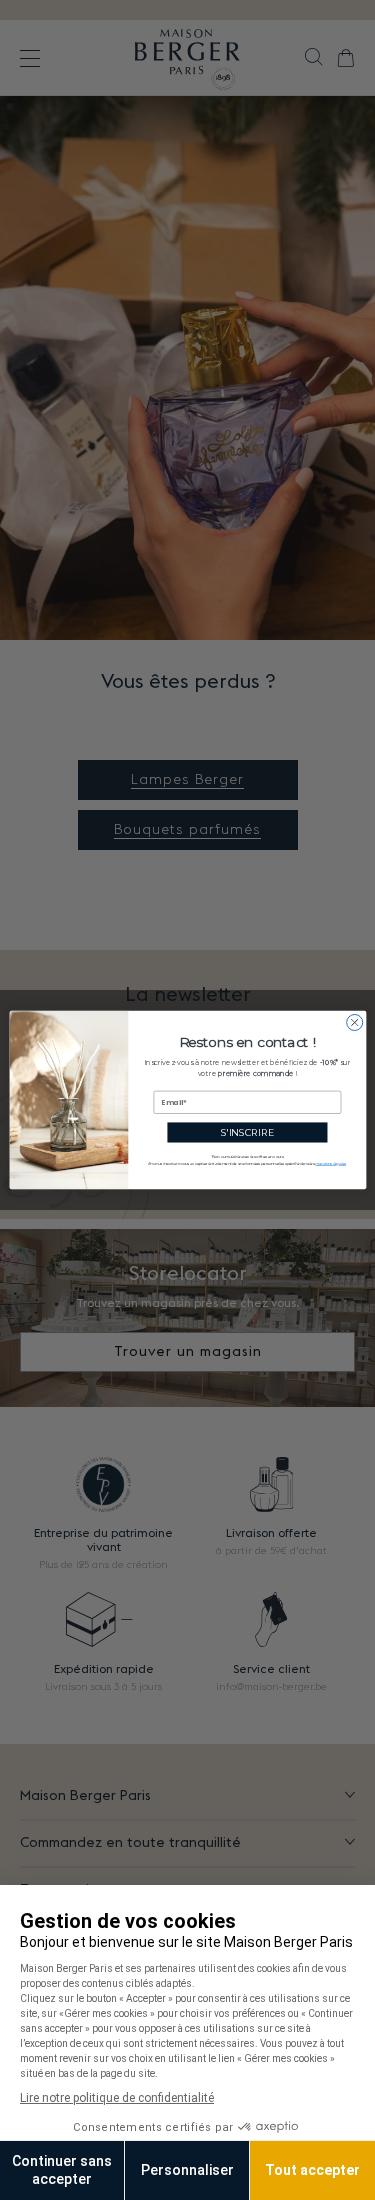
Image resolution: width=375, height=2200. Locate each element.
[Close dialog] (354, 1022)
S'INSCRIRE (246, 1132)
